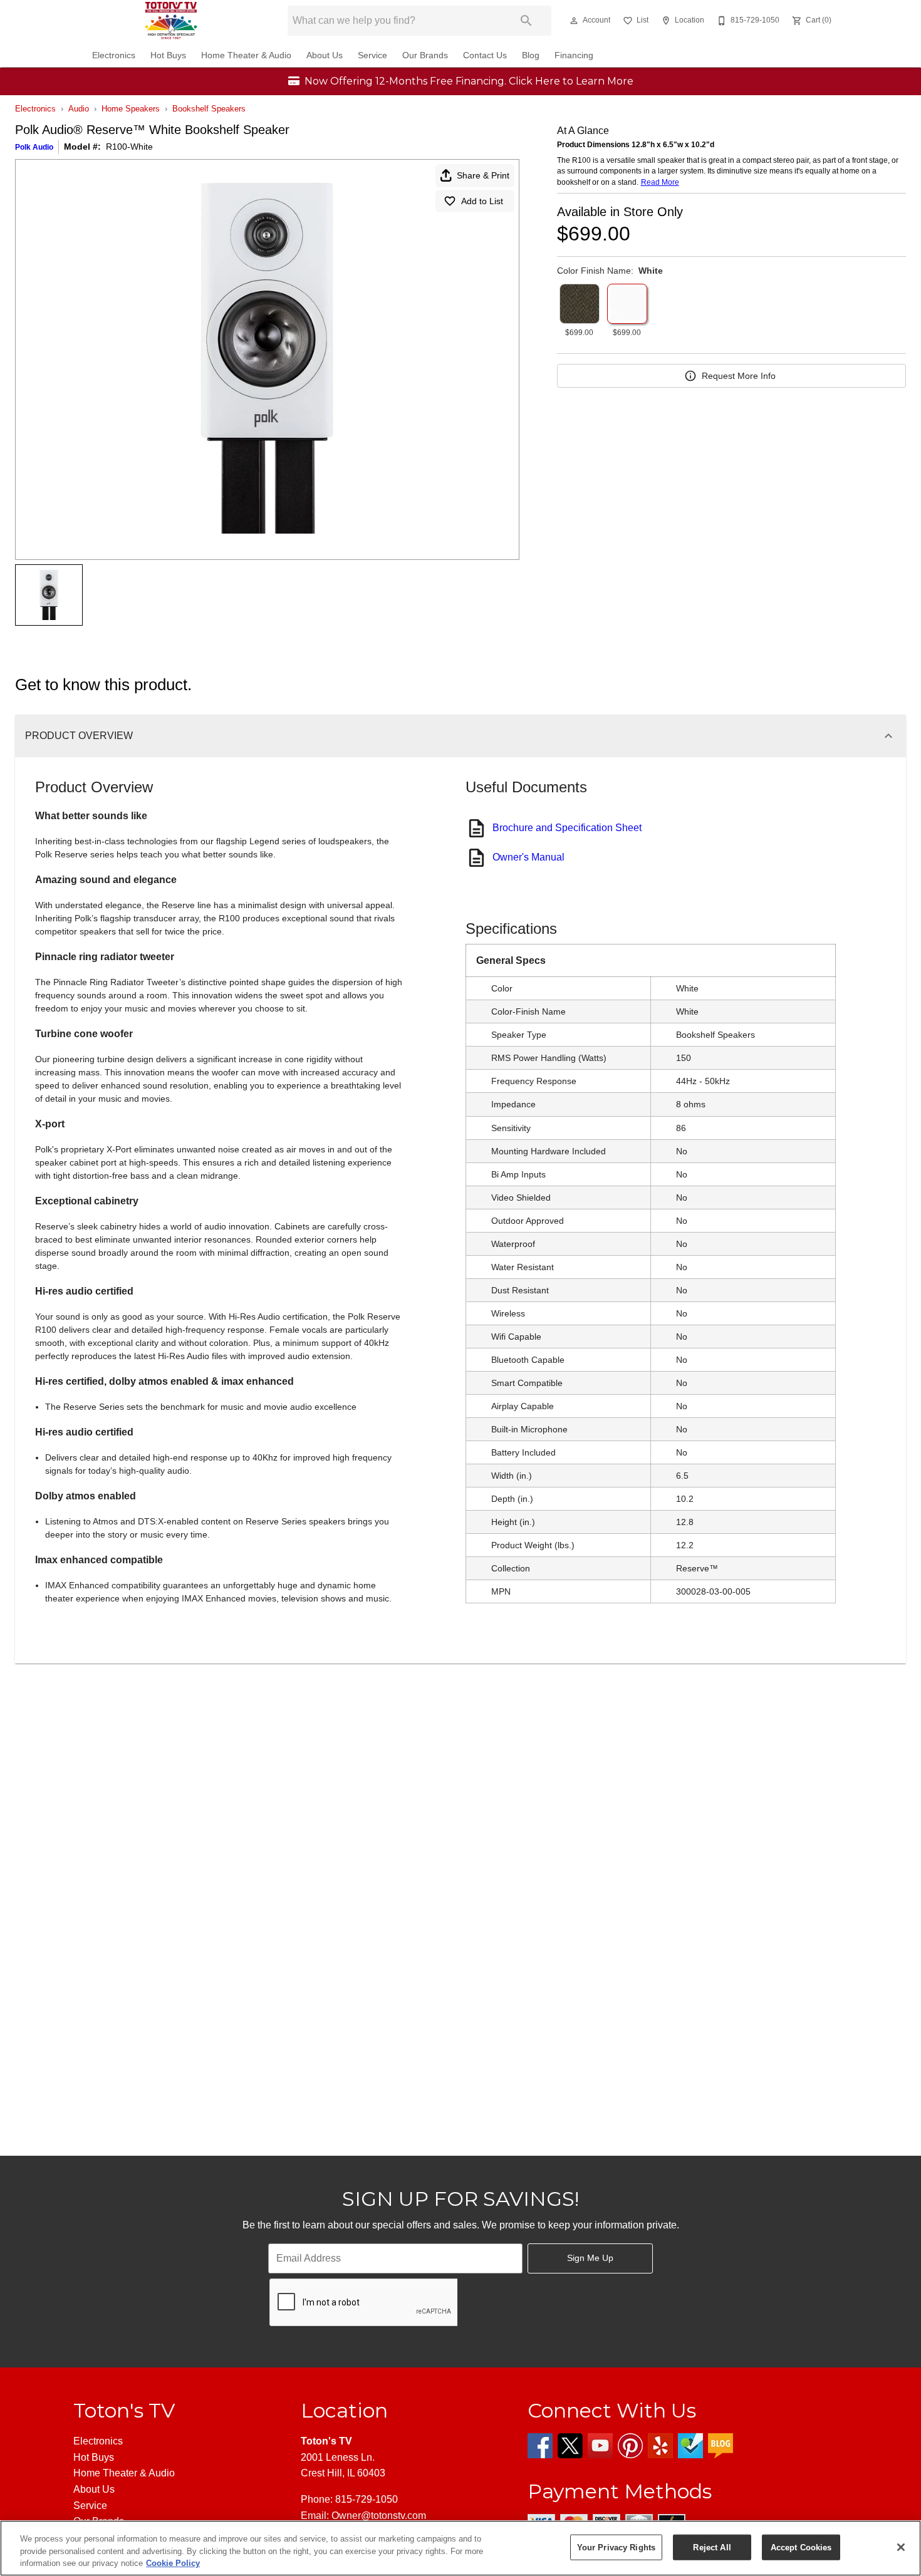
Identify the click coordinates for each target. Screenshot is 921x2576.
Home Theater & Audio (246, 55)
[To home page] (171, 21)
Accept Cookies (801, 2547)
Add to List (482, 201)
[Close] (901, 2547)
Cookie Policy (173, 2563)
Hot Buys (168, 55)
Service (372, 55)
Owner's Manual (528, 857)
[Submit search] (526, 21)
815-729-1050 (367, 2499)
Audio (79, 109)
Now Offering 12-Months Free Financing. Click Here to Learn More (468, 81)
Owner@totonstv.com (379, 2516)
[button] (574, 21)
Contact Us (485, 55)
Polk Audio (34, 147)
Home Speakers (131, 109)
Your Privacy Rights (616, 2547)
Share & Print (483, 175)
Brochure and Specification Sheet (567, 828)
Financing (574, 55)
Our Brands (425, 55)
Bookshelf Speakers (209, 109)
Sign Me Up (590, 2258)
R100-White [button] (129, 147)
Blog (531, 55)
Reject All (712, 2547)
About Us (325, 55)
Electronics (114, 55)
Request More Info (739, 376)
